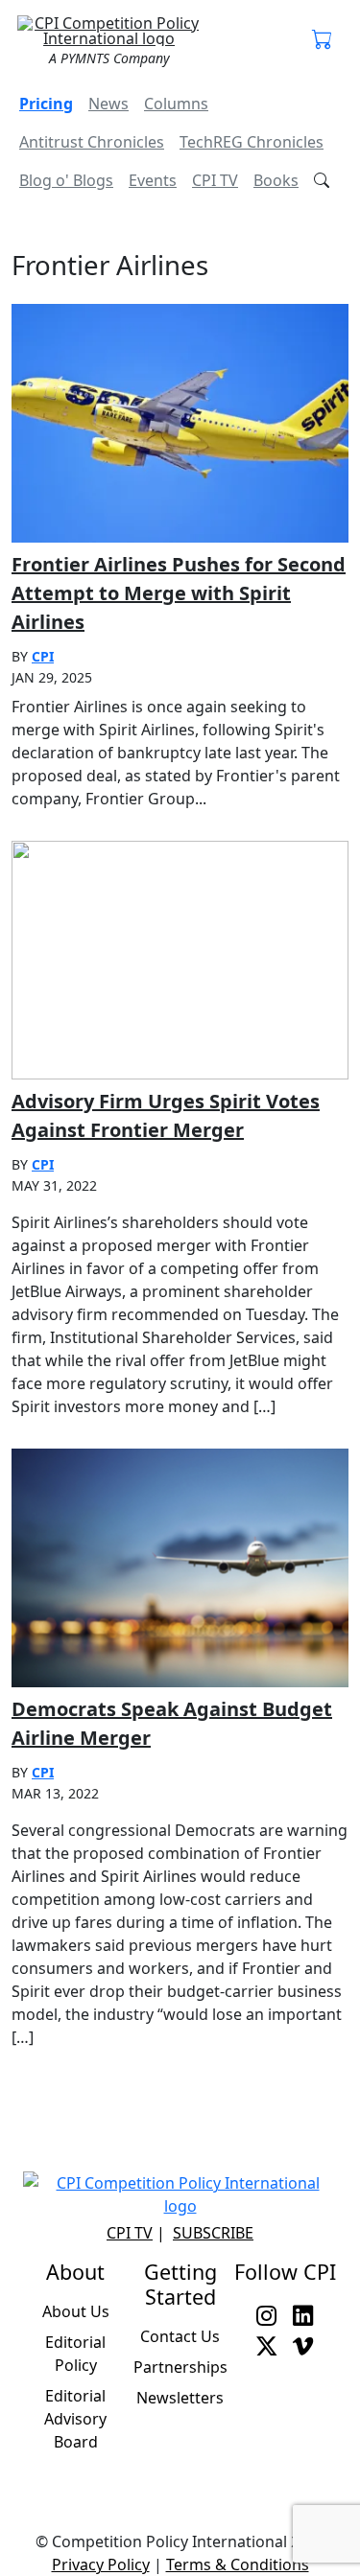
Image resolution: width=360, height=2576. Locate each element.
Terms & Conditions (238, 2564)
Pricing (46, 104)
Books (276, 180)
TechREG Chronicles (252, 142)
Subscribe (213, 2233)
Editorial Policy (75, 2354)
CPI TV (215, 180)
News (108, 104)
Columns (176, 104)
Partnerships (180, 2367)
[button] (323, 40)
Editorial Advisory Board (75, 2419)
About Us (76, 2311)
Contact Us (180, 2336)
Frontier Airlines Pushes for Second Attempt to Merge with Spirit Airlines (179, 593)
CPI (43, 656)
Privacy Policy (101, 2564)
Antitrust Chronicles (92, 142)
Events (153, 180)
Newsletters (180, 2398)
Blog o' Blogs (66, 180)
